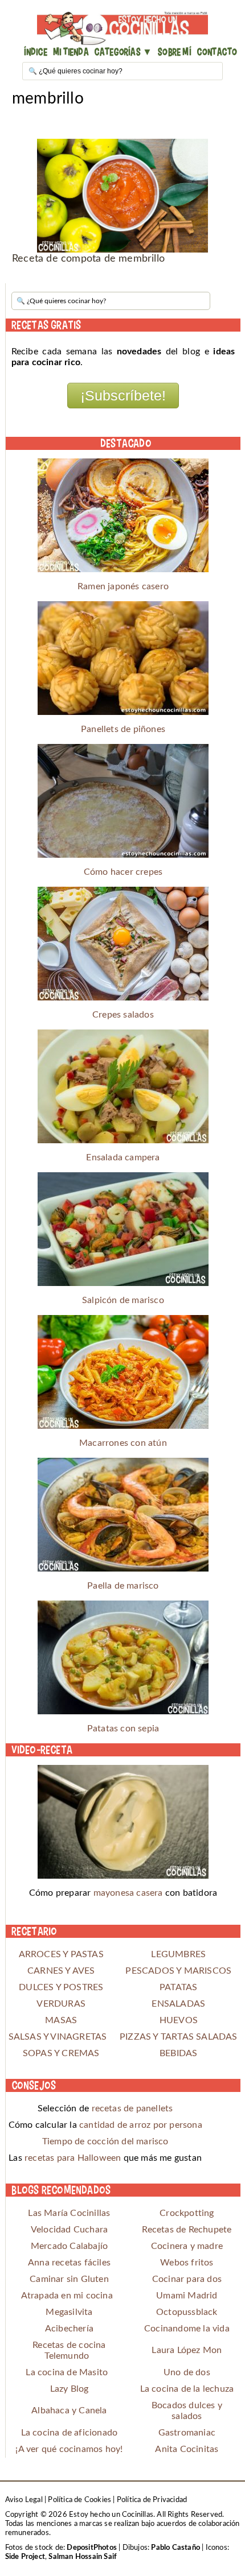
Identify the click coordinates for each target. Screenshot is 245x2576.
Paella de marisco (123, 1586)
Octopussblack (187, 2312)
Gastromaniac (187, 2433)
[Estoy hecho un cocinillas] (123, 28)
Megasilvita (69, 2312)
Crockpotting (187, 2213)
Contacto (217, 51)
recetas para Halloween (73, 2158)
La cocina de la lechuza (187, 2389)
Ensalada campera (123, 1157)
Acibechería (69, 2329)
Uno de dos (187, 2372)
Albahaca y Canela (69, 2410)
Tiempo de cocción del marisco (105, 2141)
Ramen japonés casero (123, 586)
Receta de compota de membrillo (88, 259)
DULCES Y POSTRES (61, 1987)
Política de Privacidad (152, 2500)
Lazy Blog (70, 2389)
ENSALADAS (178, 2004)
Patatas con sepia (123, 1729)
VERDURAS (61, 2004)
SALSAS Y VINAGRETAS (61, 2037)
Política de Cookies (79, 2500)
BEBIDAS (178, 2053)
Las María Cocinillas (69, 2213)
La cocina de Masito (67, 2372)
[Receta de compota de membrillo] (122, 196)
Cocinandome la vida (187, 2329)
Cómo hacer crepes (123, 872)
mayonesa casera (128, 1893)
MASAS (61, 2020)
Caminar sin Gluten (69, 2279)
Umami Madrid (187, 2296)
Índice (36, 51)
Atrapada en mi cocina (67, 2296)
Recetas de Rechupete (187, 2230)
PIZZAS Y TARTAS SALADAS (179, 2037)
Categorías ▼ (123, 51)
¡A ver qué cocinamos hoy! (69, 2449)
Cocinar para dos (187, 2279)
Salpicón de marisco (123, 1300)
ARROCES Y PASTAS (61, 1954)
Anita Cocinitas (187, 2449)
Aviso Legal (24, 2500)
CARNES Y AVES (61, 1971)
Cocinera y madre (187, 2246)
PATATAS (178, 1987)
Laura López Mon (187, 2350)
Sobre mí (175, 51)
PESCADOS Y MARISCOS (178, 1971)
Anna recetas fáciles (69, 2263)
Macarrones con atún (123, 1443)
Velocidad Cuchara (69, 2230)
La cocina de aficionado (70, 2433)
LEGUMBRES (178, 1954)
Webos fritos (187, 2263)
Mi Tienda (71, 51)
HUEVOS (179, 2020)
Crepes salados (123, 1015)
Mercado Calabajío (69, 2246)
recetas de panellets (132, 2108)
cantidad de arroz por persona (141, 2125)
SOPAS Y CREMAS (61, 2053)
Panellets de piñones (123, 729)
